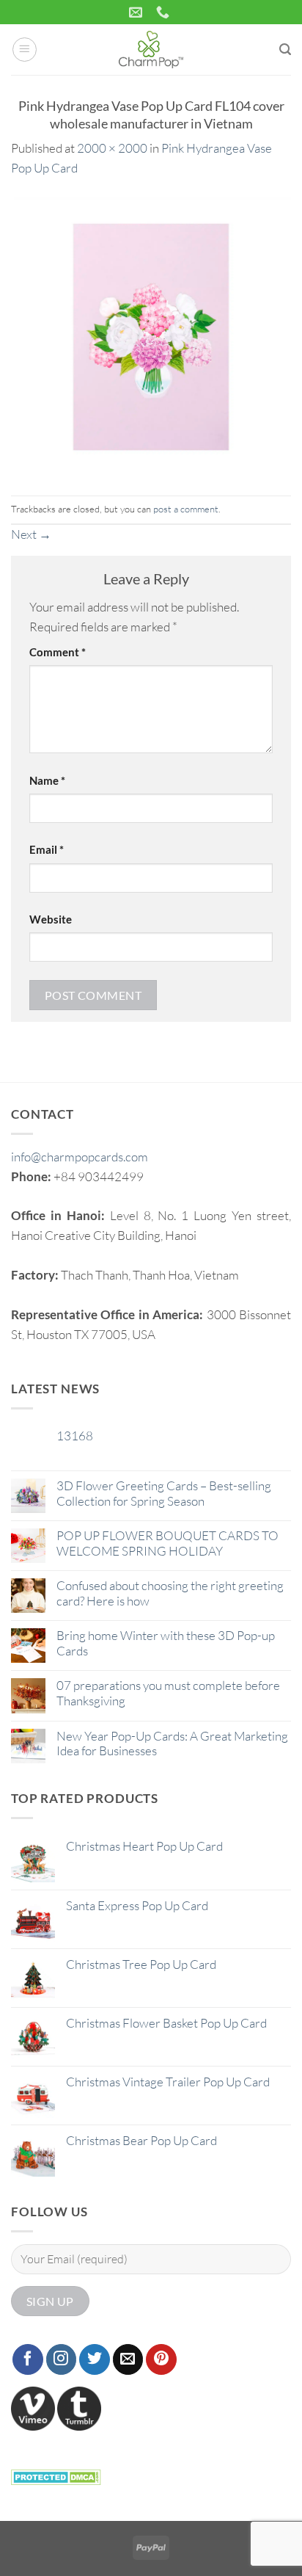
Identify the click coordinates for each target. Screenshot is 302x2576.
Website (51, 919)
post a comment (186, 509)
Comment (58, 652)
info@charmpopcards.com (80, 1157)
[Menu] (25, 50)
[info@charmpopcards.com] (137, 12)
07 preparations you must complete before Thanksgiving (168, 1693)
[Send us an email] (128, 2359)
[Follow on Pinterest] (161, 2359)
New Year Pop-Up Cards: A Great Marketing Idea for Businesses (172, 1744)
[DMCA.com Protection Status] (56, 2476)
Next (31, 534)
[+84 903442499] (165, 12)
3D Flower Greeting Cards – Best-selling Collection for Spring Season (164, 1493)
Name (47, 780)
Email (47, 849)
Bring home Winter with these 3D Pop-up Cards (166, 1643)
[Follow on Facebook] (28, 2359)
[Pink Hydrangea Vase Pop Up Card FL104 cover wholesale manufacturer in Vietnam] (151, 335)
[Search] (285, 50)
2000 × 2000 (112, 148)
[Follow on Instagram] (62, 2359)
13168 (75, 1436)
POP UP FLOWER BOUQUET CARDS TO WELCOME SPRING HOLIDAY (167, 1543)
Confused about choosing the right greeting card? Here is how (170, 1593)
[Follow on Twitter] (95, 2359)
